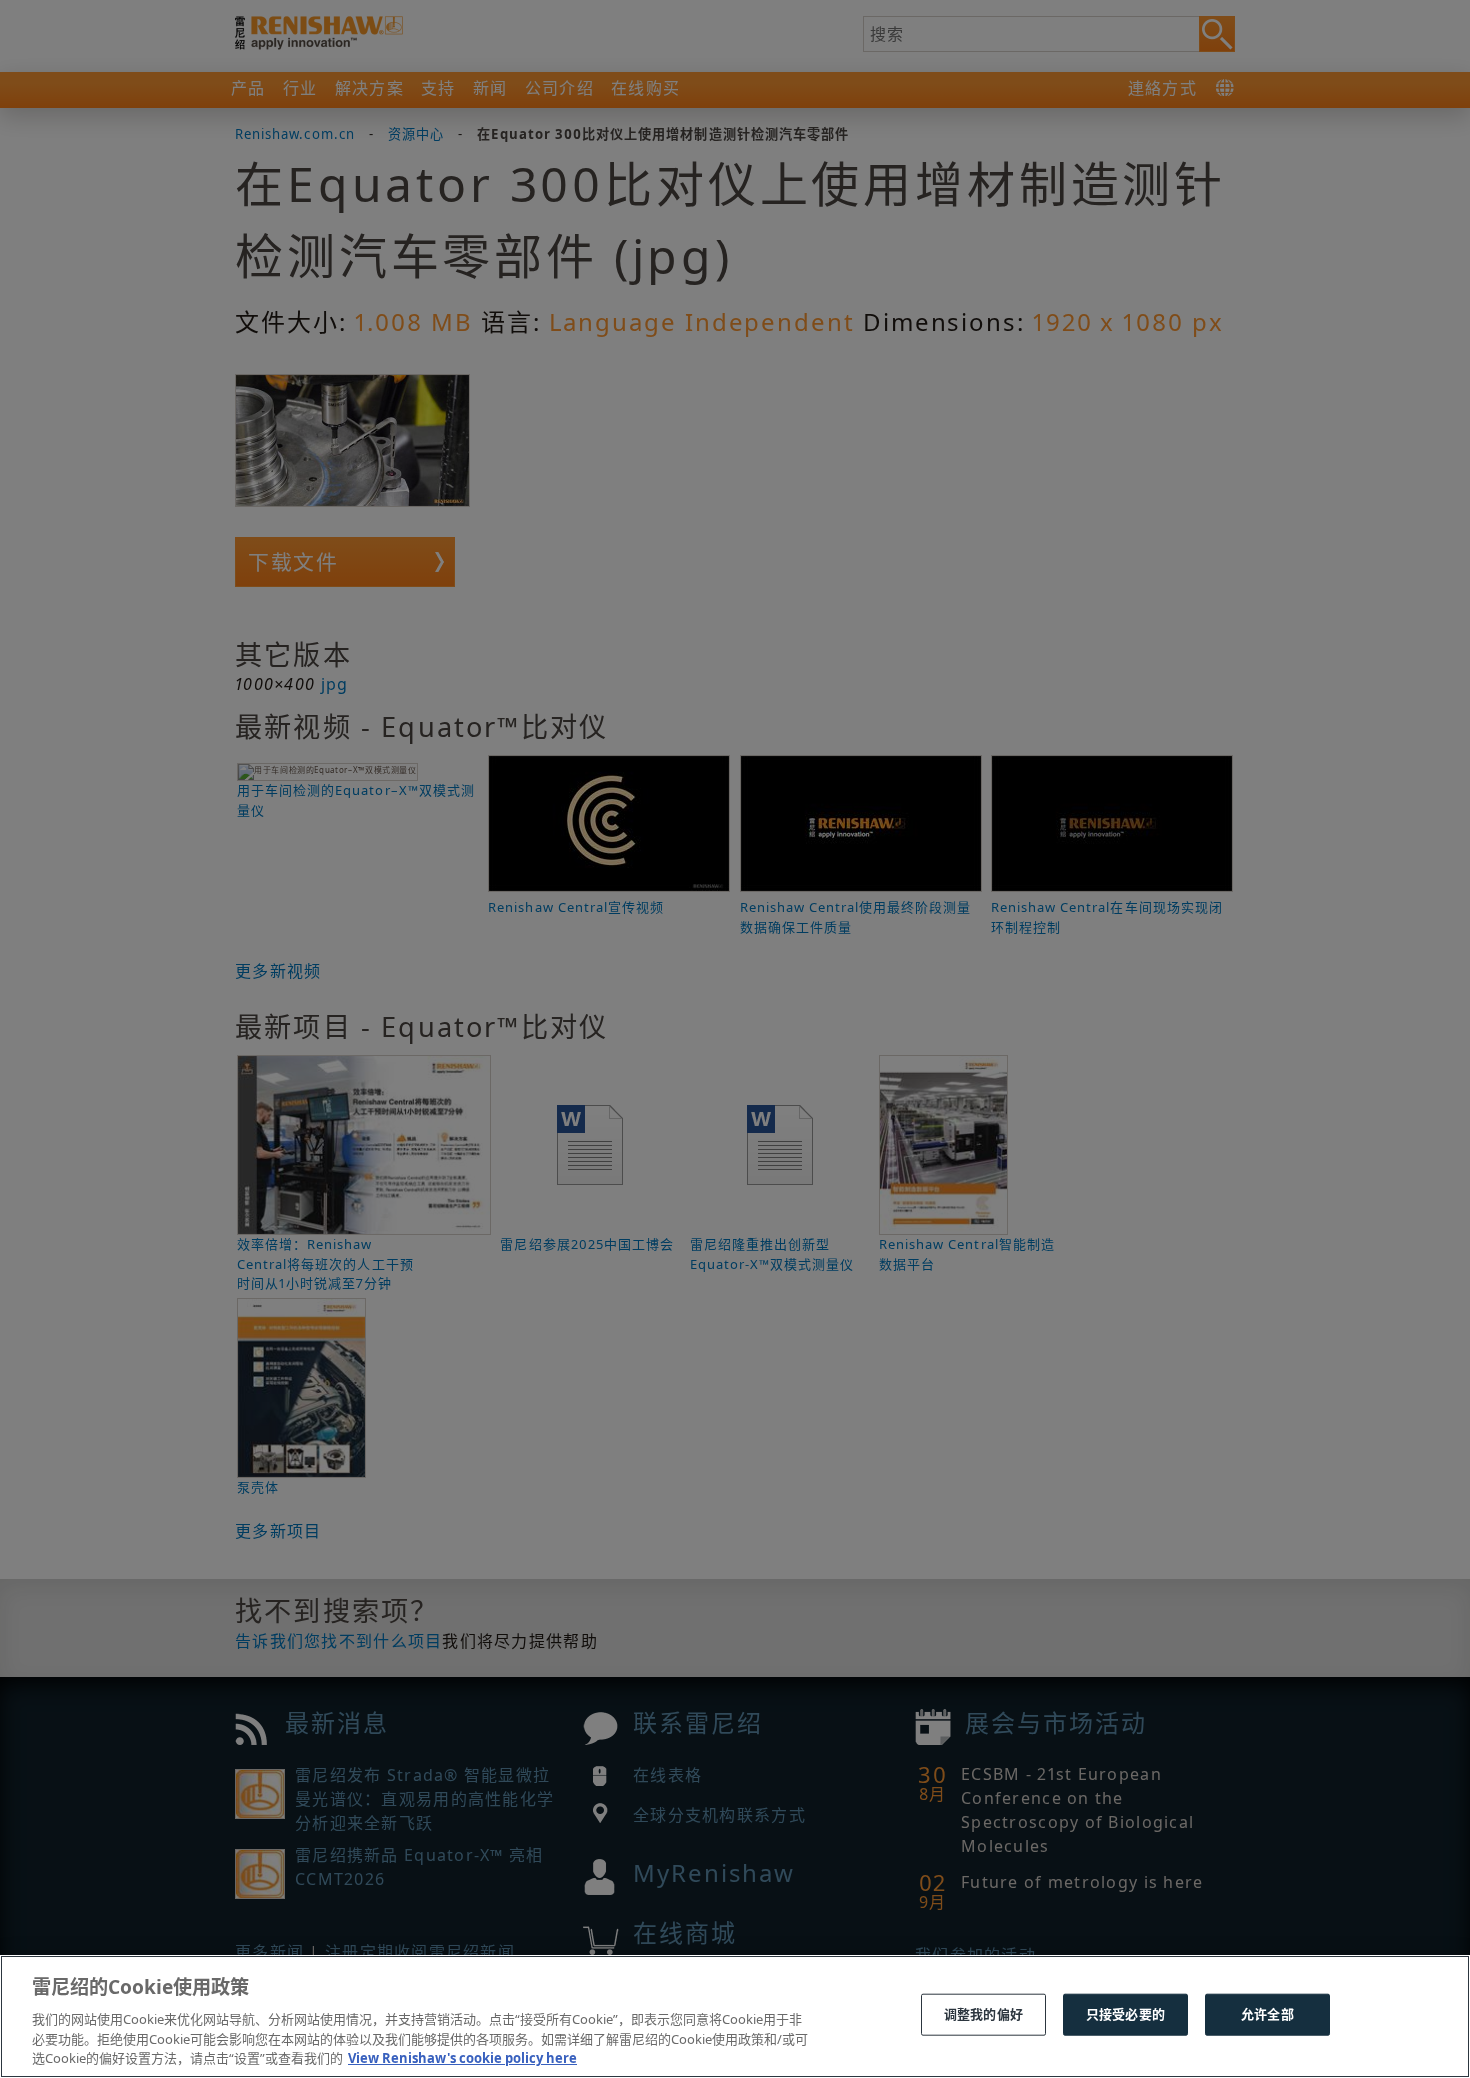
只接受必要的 (1125, 2014)
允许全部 (1267, 2014)
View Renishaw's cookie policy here (462, 2057)
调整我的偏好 (983, 2014)
